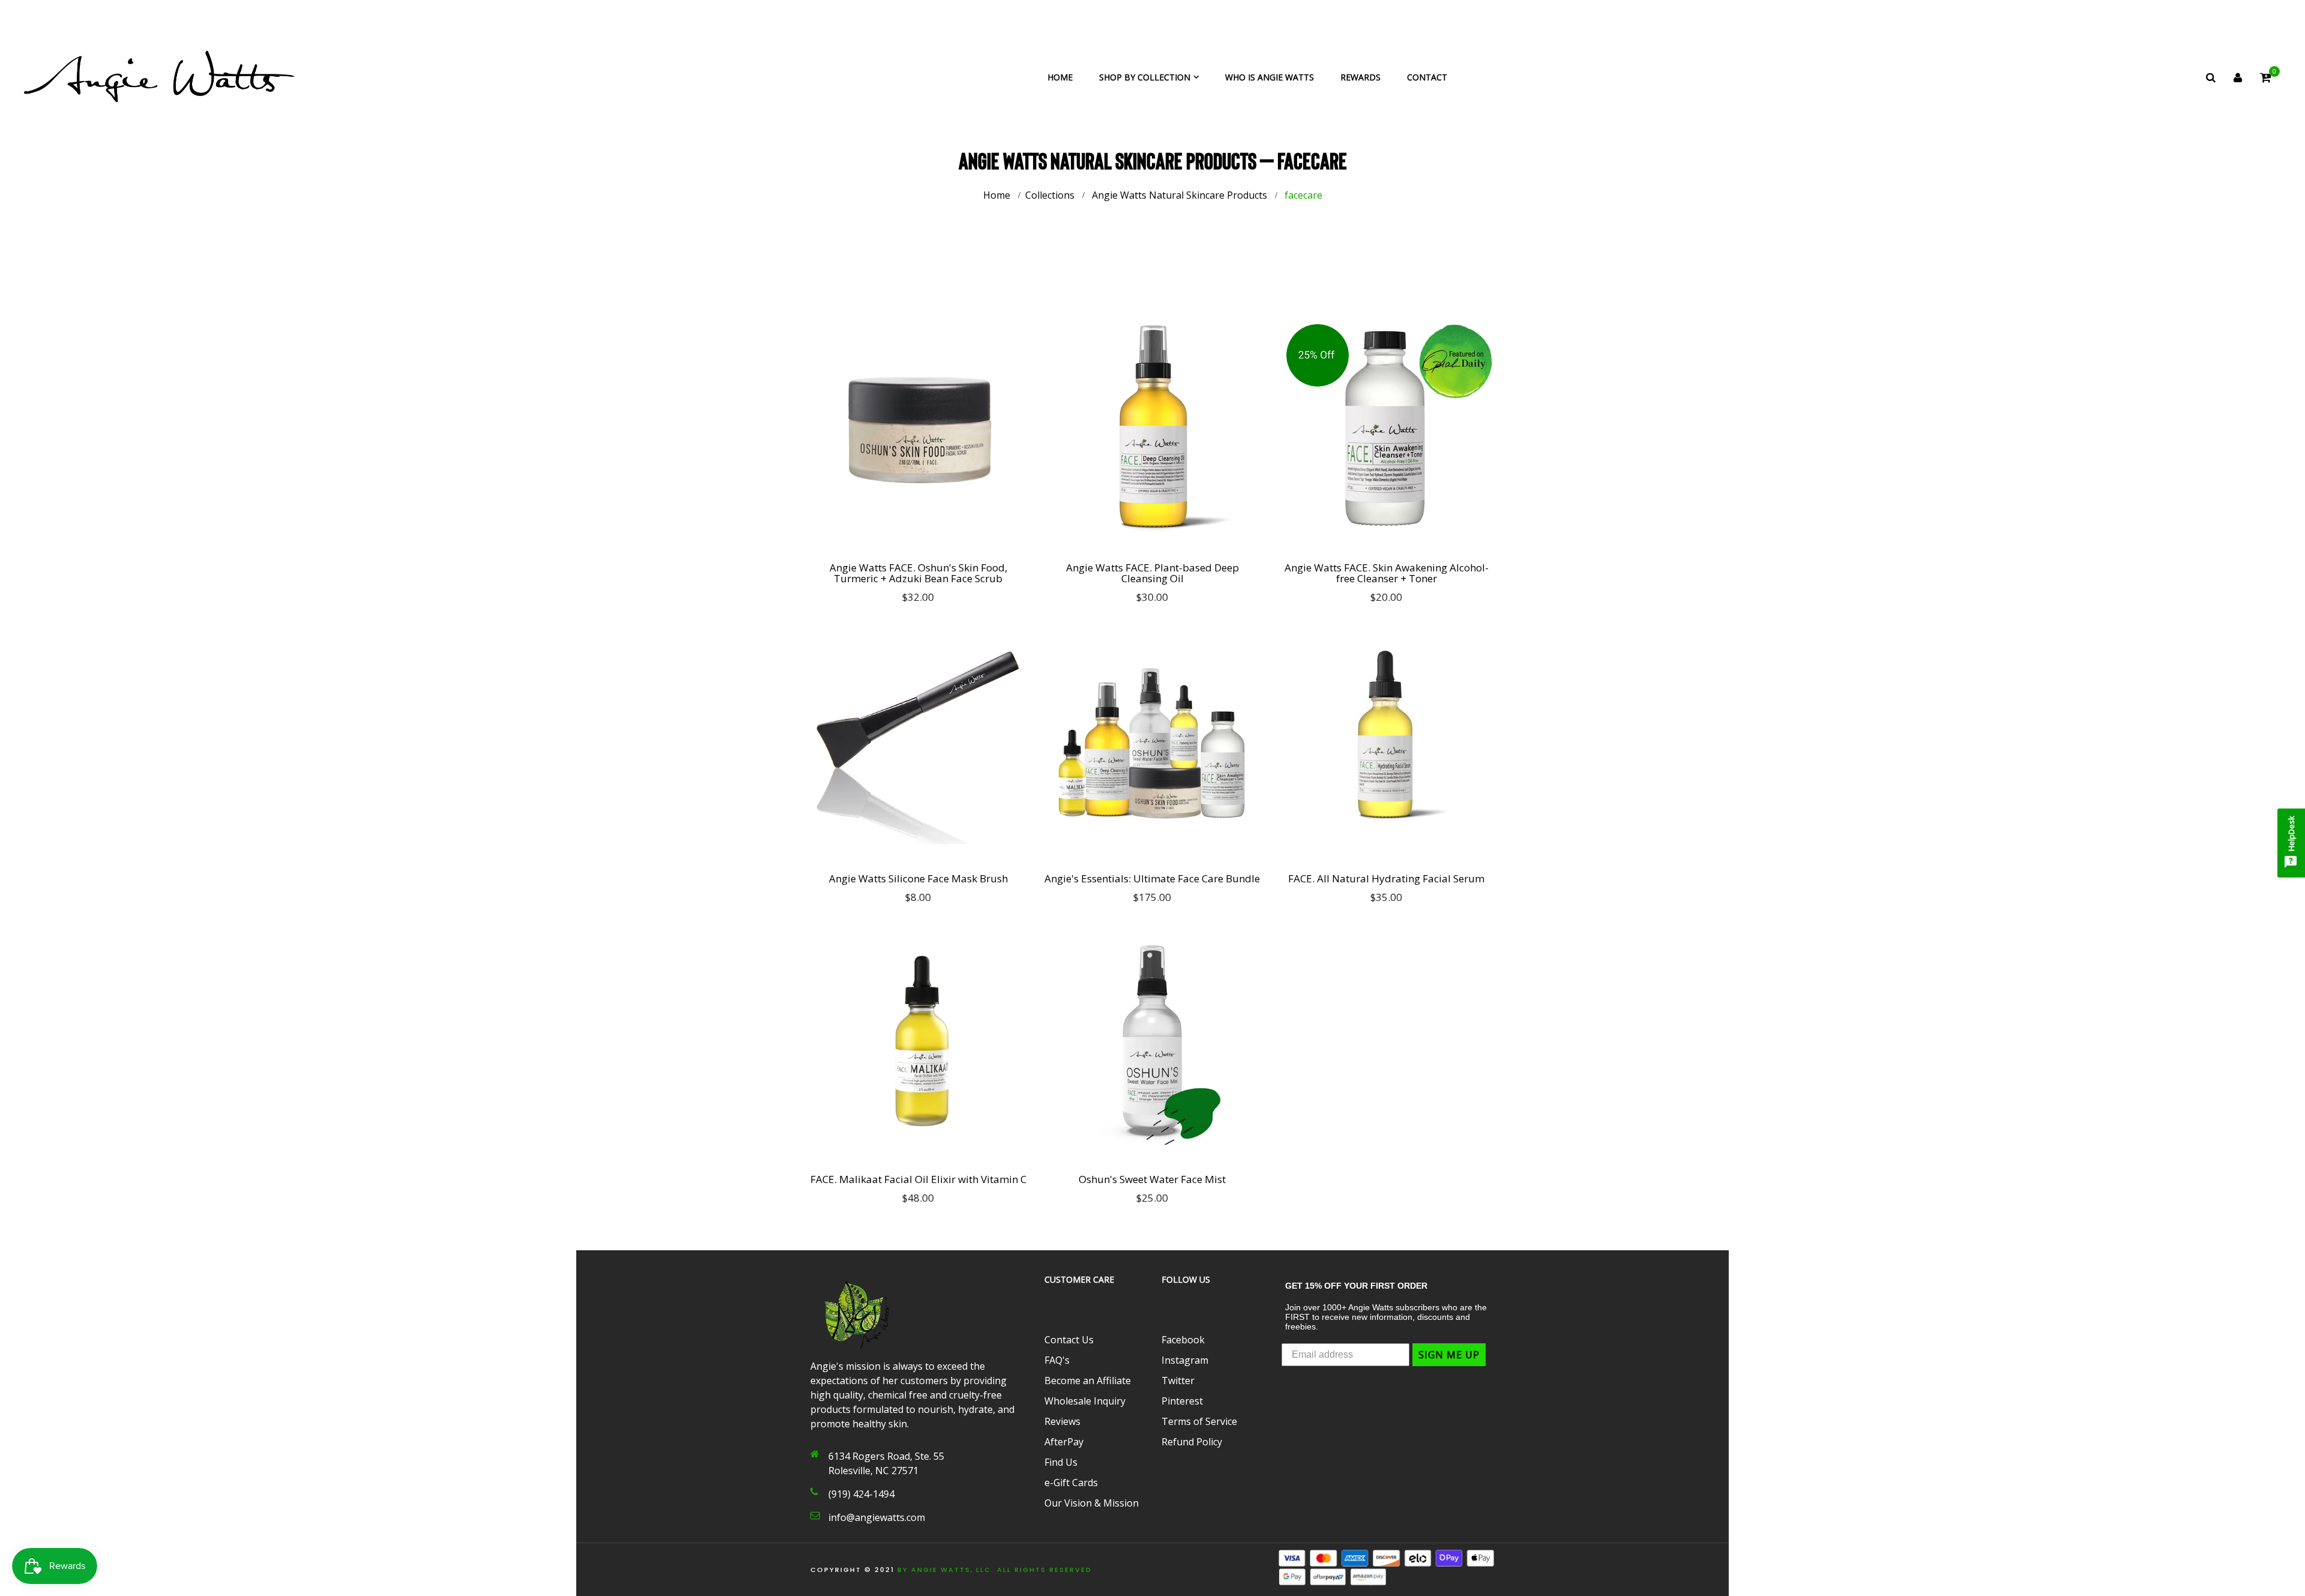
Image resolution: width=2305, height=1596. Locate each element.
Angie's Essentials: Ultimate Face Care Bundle (1152, 879)
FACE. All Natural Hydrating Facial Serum (1386, 879)
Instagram (1185, 1360)
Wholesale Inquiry (1085, 1401)
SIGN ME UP (1449, 1355)
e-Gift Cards (1071, 1483)
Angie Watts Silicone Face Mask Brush (918, 879)
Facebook (1183, 1340)
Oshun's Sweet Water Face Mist (1152, 1179)
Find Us (1061, 1462)
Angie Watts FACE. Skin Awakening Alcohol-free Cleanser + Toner (1387, 573)
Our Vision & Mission (1092, 1503)
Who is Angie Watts (1270, 77)
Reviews (1062, 1421)
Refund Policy (1192, 1442)
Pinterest (1182, 1401)
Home (1060, 77)
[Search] (2211, 77)
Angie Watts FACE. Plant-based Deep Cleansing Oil (1152, 573)
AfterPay (1064, 1442)
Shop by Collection (1145, 77)
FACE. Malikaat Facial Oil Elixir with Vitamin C (918, 1179)
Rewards (1360, 77)
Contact (1427, 77)
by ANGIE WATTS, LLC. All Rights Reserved (995, 1570)
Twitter (1178, 1381)
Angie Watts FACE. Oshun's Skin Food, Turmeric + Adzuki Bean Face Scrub (918, 573)
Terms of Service (1199, 1421)
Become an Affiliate (1088, 1381)
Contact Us (1069, 1340)
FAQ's (1057, 1360)
